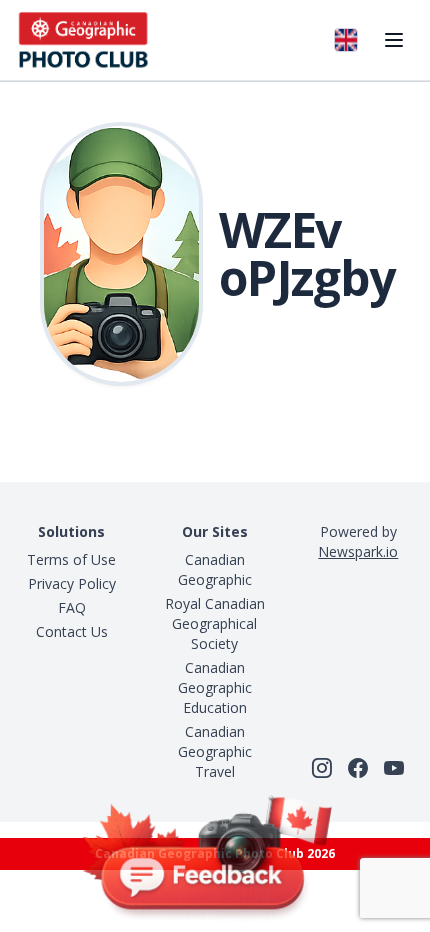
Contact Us (72, 631)
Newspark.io (358, 551)
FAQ (72, 607)
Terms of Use (71, 559)
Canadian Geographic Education (215, 687)
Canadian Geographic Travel (215, 751)
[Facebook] (358, 768)
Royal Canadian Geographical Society (215, 623)
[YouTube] (394, 768)
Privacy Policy (72, 583)
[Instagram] (322, 768)
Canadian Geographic (215, 569)
